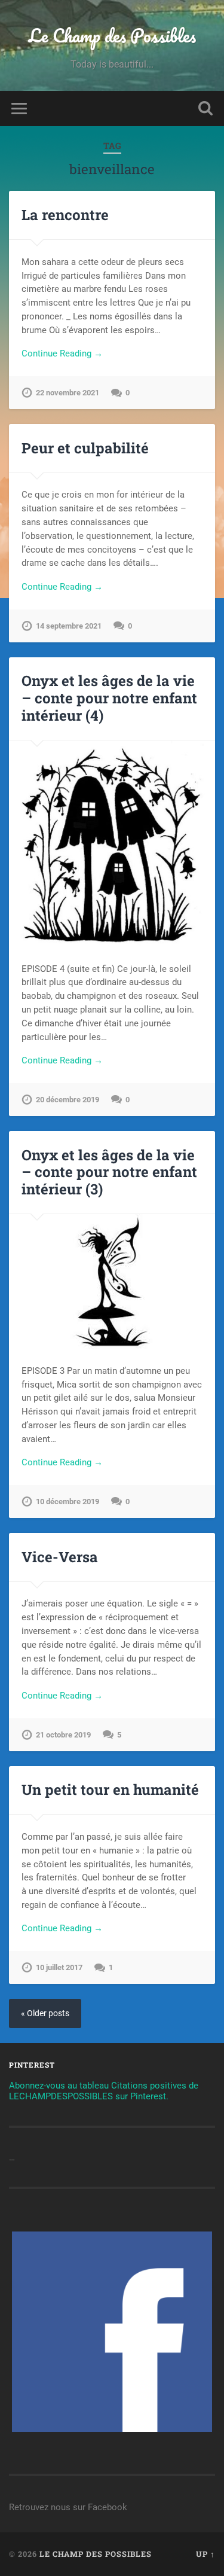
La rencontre (65, 215)
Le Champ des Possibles (112, 36)
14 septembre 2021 (69, 626)
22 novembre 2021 (67, 393)
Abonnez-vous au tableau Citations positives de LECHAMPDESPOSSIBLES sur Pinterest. (104, 2091)
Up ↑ (205, 2554)
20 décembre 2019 (67, 1100)
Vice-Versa (60, 1557)
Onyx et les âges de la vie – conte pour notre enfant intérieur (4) (109, 698)
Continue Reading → (62, 353)
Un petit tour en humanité (110, 1790)
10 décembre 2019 (67, 1502)
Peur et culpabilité (85, 448)
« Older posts (45, 2013)
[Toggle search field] (205, 109)
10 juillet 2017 (59, 1967)
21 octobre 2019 (63, 1735)
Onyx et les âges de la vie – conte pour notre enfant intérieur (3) (109, 1172)
